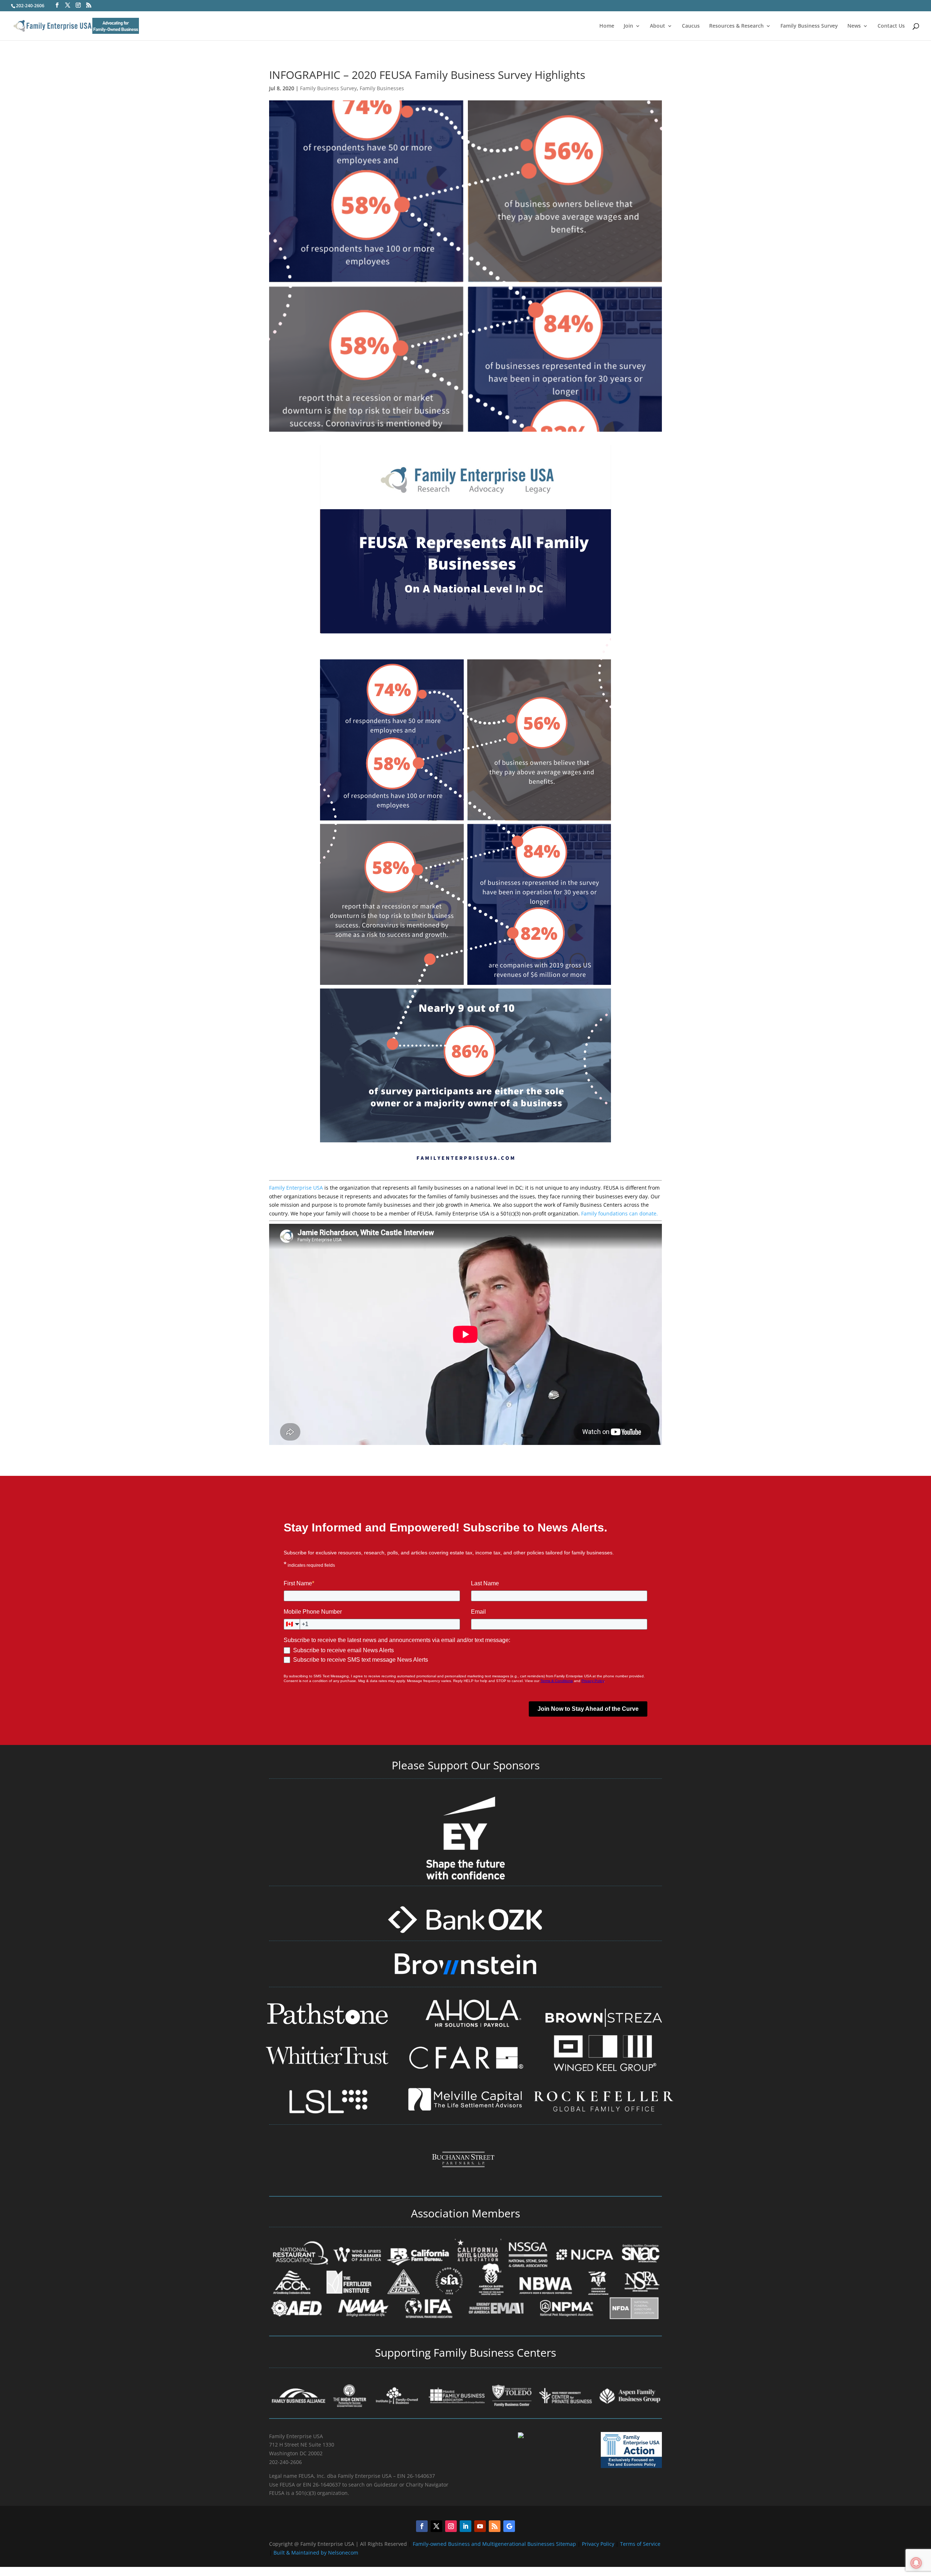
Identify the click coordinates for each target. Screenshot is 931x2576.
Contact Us (891, 26)
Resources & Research (736, 26)
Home (607, 26)
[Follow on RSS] (495, 2526)
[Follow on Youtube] (480, 2526)
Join (628, 26)
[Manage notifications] (916, 2563)
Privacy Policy (599, 2544)
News (854, 26)
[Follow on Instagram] (451, 2526)
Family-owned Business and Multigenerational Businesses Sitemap (494, 2544)
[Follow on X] (436, 2526)
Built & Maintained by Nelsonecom (316, 2553)
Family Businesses (382, 88)
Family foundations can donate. (620, 1213)
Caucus (691, 26)
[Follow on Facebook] (422, 2526)
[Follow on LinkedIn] (465, 2526)
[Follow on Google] (509, 2526)
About (658, 26)
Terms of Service (640, 2544)
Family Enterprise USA (296, 1188)
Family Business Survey (809, 26)
